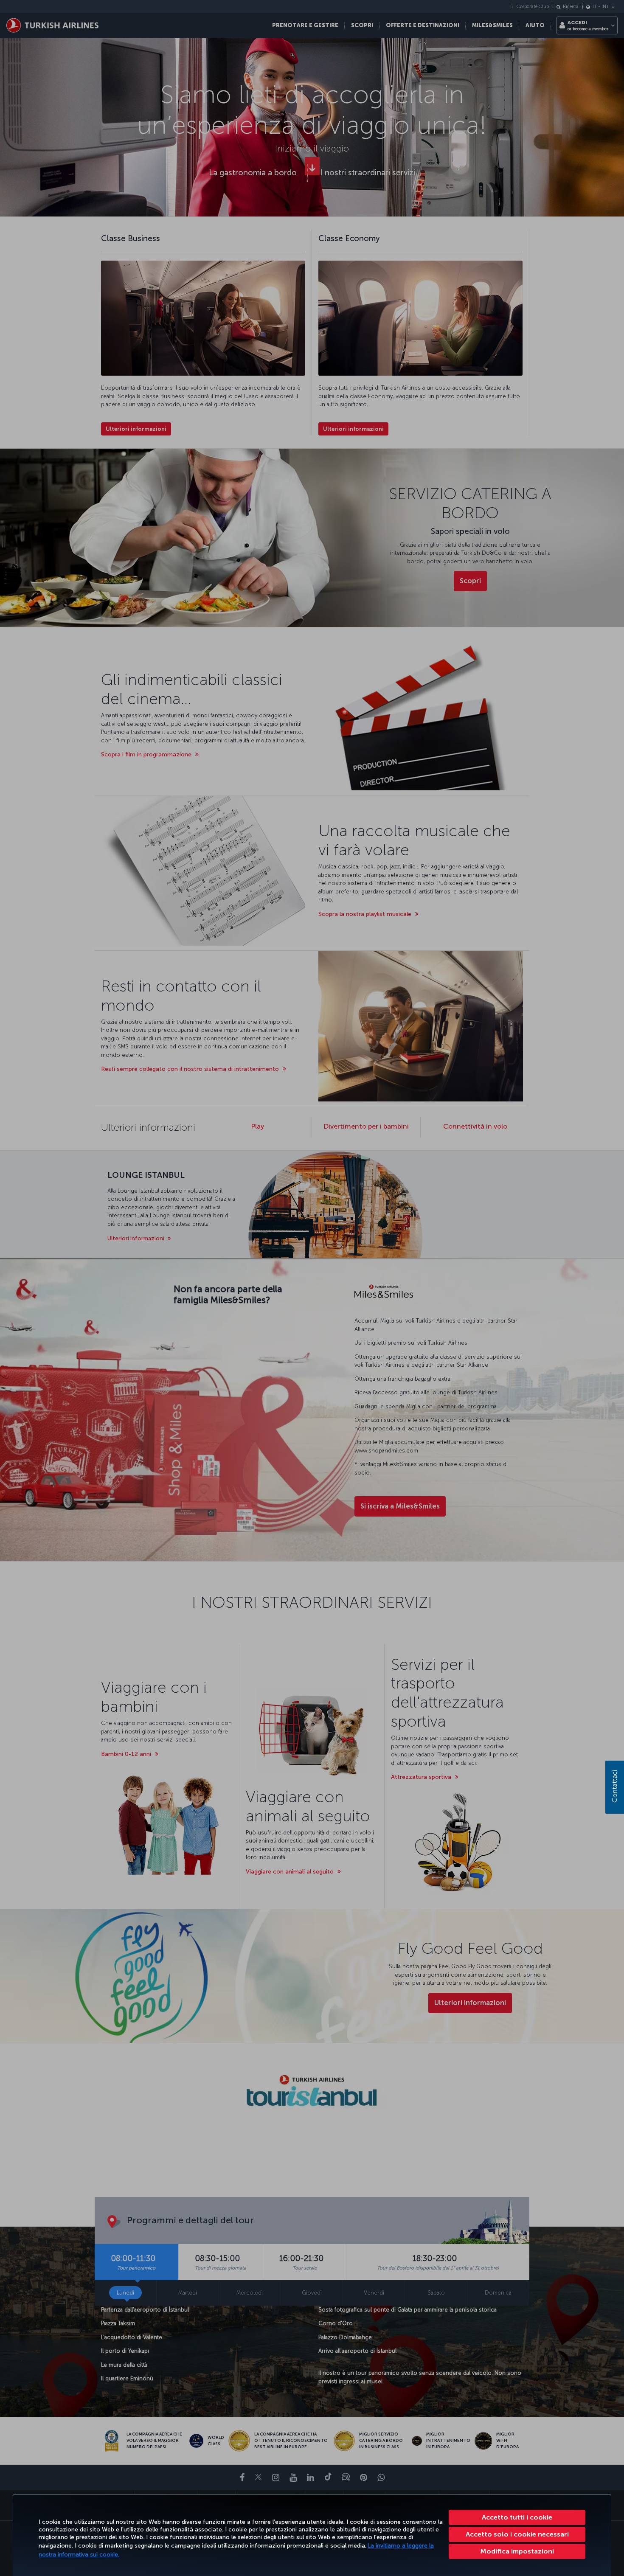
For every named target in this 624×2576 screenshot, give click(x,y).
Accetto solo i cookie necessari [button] (517, 2534)
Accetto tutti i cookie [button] (517, 2517)
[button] (517, 2551)
